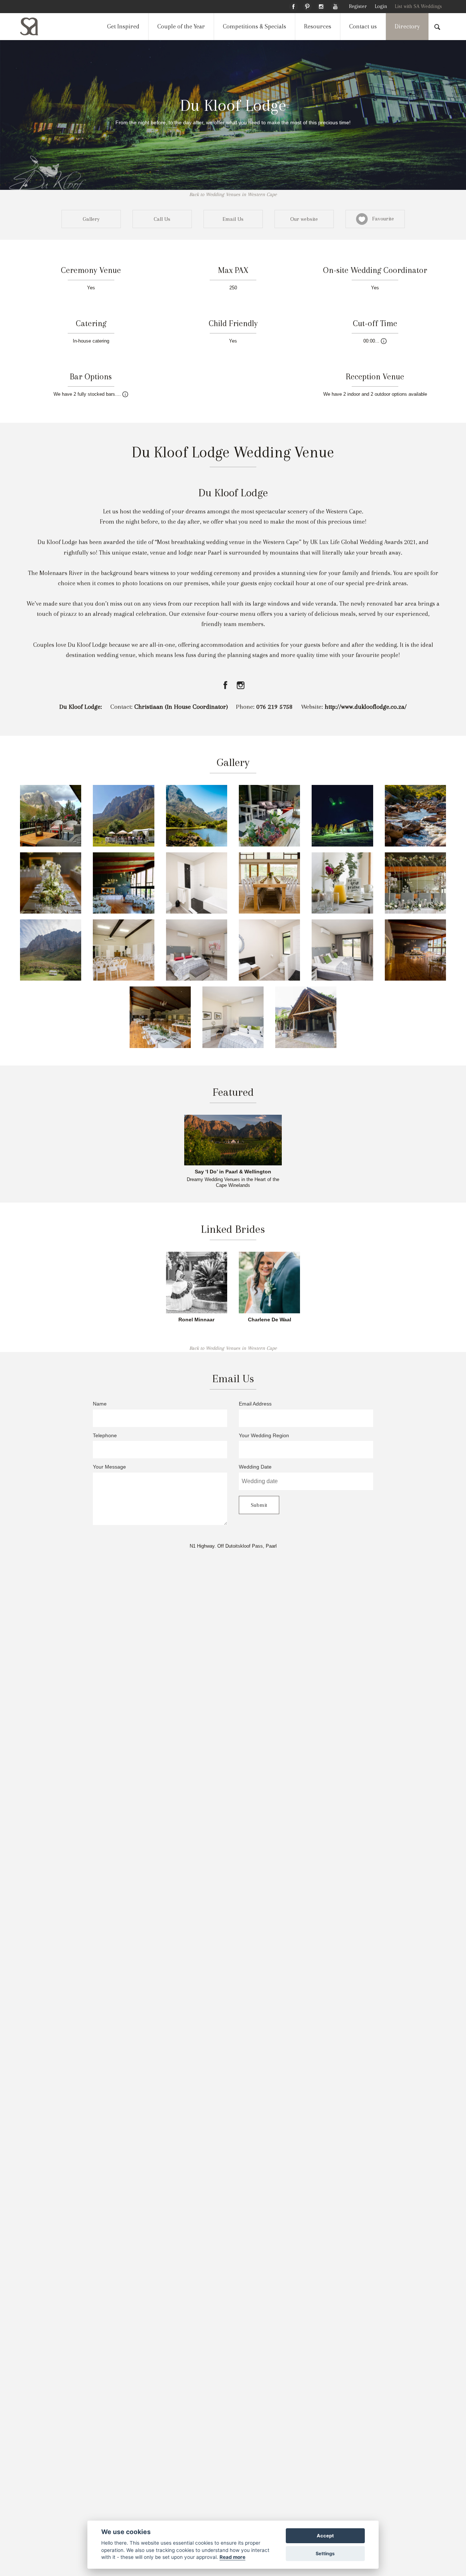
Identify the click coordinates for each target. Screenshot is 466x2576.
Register (358, 6)
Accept (325, 2536)
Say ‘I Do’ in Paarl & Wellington (233, 1172)
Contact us (363, 26)
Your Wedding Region (264, 1436)
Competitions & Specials (254, 26)
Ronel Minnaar (196, 1320)
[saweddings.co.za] (35, 26)
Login (381, 6)
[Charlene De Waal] (269, 1282)
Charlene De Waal (270, 1320)
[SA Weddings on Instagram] (321, 5)
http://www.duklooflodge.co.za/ (366, 707)
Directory (407, 26)
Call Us (162, 219)
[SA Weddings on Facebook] (293, 5)
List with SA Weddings (418, 6)
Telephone (105, 1436)
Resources (318, 26)
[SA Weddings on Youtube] (335, 5)
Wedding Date (255, 1467)
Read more (232, 2557)
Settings (325, 2554)
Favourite (381, 219)
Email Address (255, 1404)
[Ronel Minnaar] (197, 1282)
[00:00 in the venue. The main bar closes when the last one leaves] (384, 341)
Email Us (233, 219)
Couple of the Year (181, 26)
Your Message (109, 1467)
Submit (259, 1505)
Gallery (91, 219)
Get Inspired (123, 26)
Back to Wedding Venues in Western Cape (233, 194)
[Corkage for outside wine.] (125, 394)
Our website (304, 219)
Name (100, 1404)
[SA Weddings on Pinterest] (307, 5)
